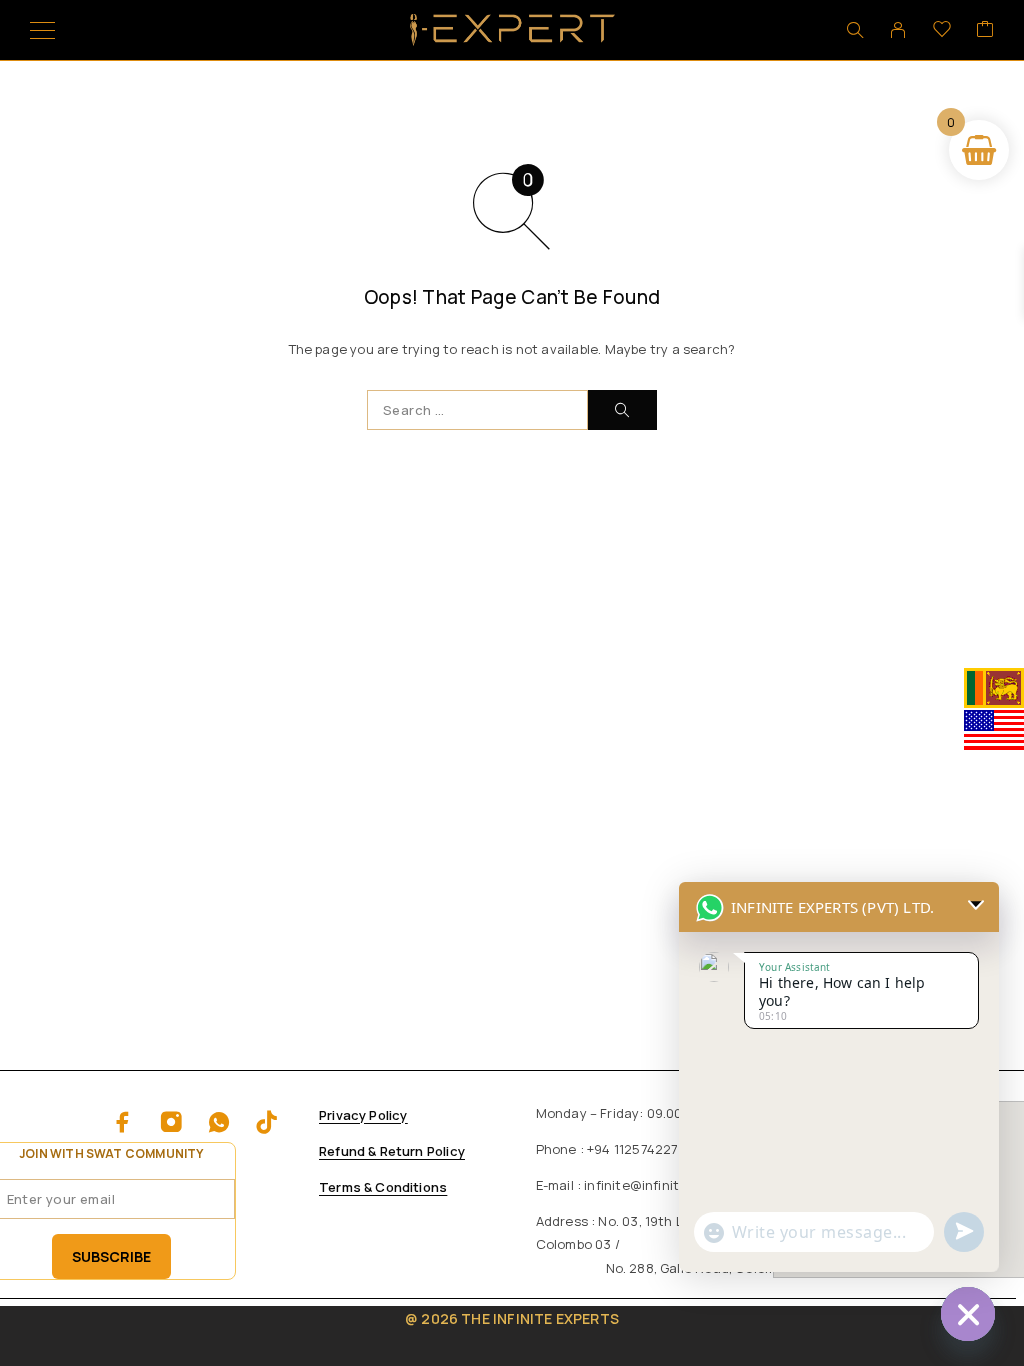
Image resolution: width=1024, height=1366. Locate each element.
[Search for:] (477, 410)
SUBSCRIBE (111, 1256)
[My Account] (898, 30)
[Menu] (42, 30)
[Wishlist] (942, 30)
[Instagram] (171, 1122)
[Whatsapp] (219, 1122)
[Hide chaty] (968, 1314)
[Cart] (985, 30)
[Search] (855, 30)
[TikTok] (267, 1122)
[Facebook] (123, 1122)
